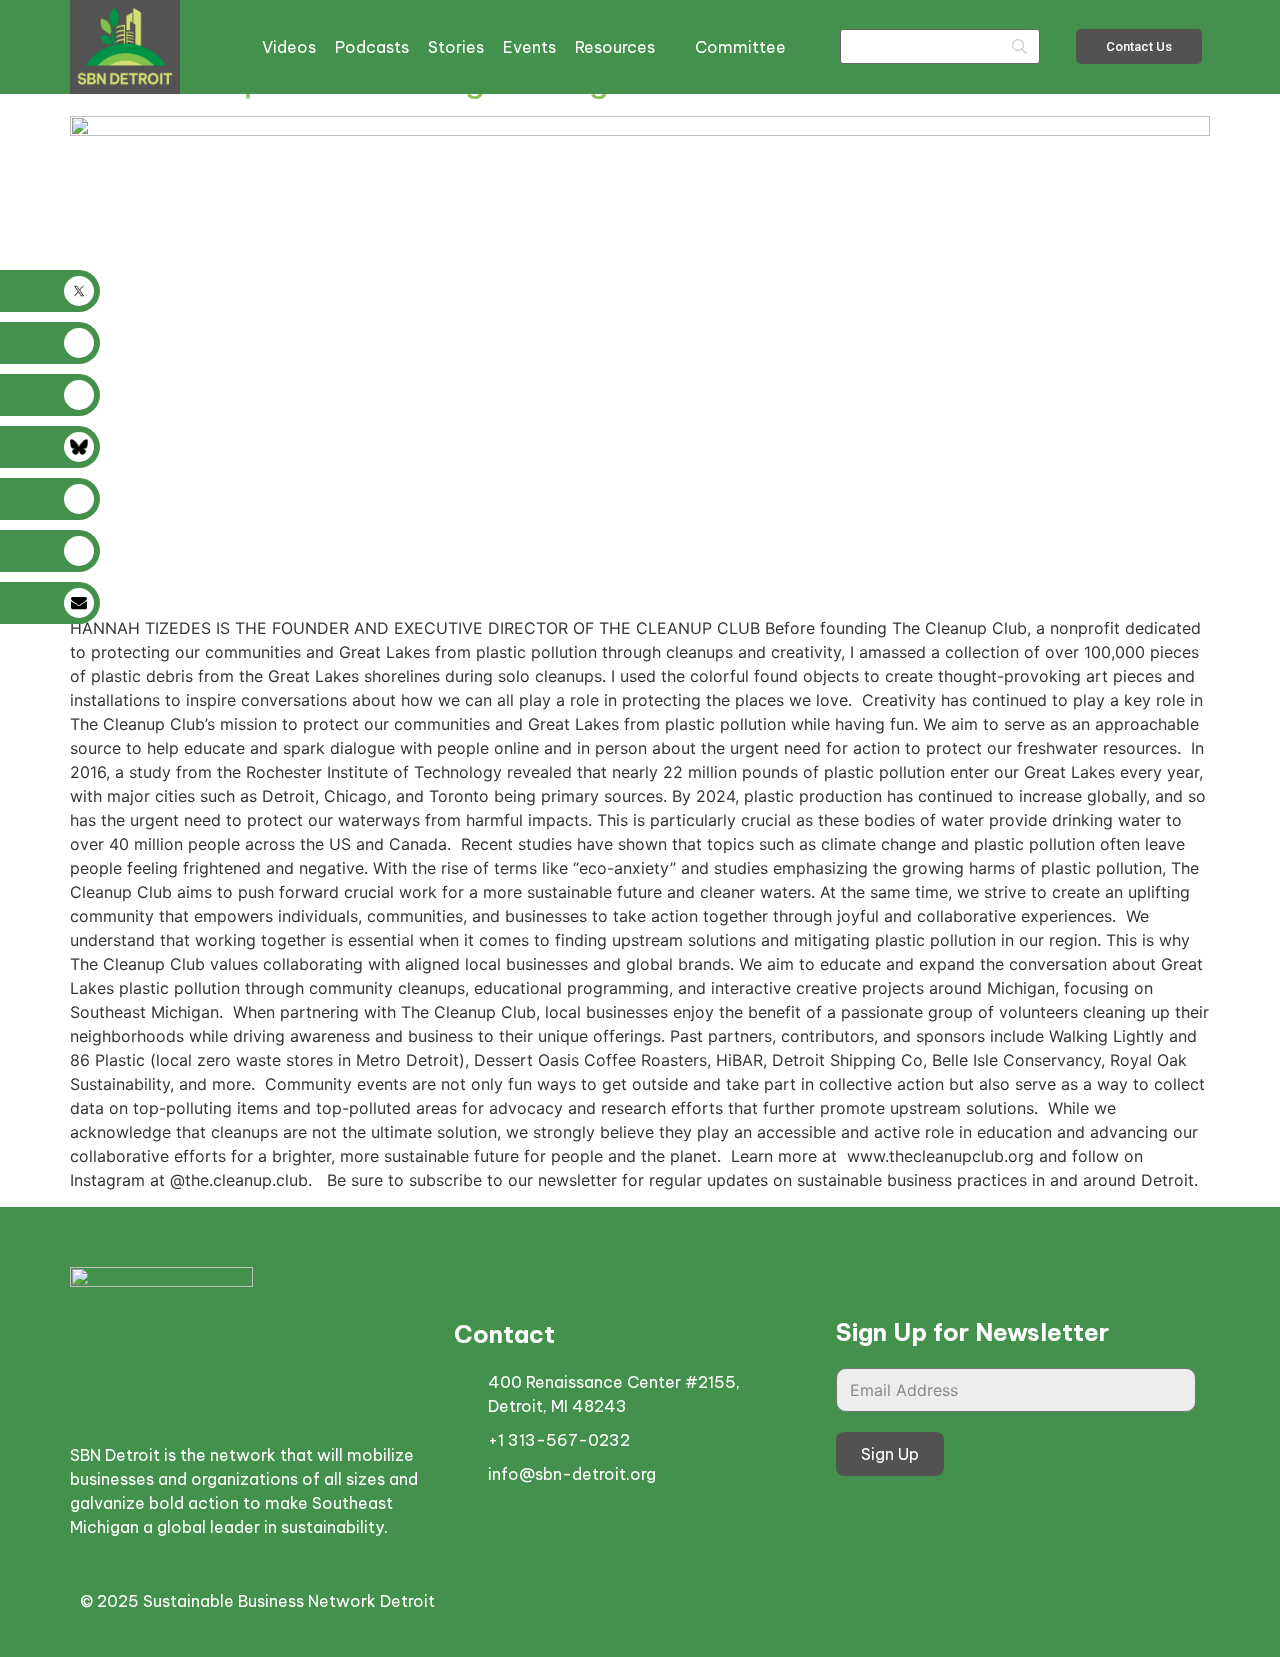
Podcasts (372, 47)
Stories (456, 47)
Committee (740, 47)
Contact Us (1139, 46)
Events (529, 47)
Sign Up (890, 1454)
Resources (615, 47)
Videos (289, 47)
